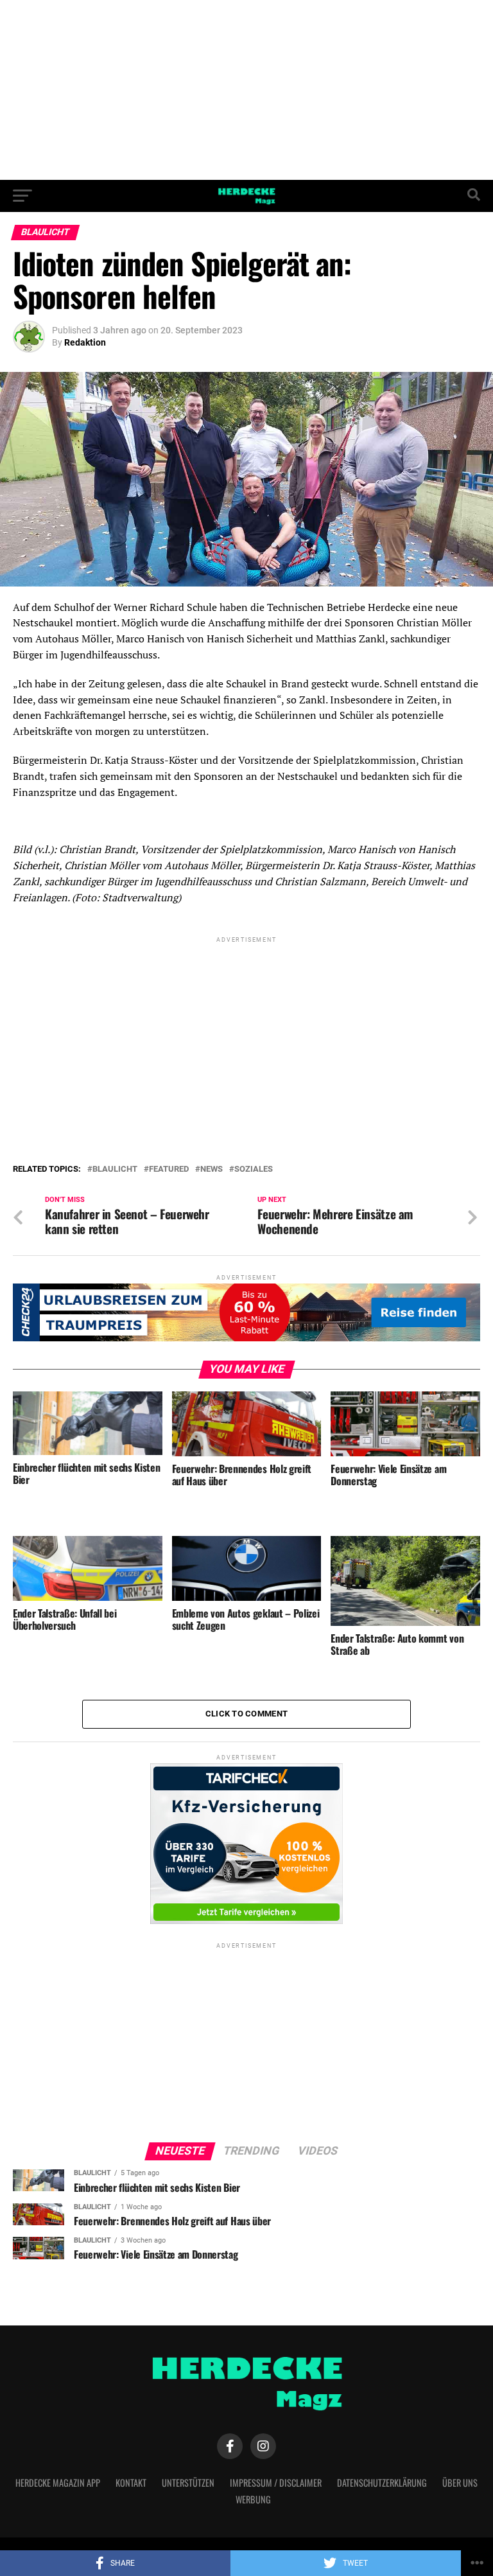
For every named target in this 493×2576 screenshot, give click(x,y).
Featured (169, 1169)
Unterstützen (188, 2483)
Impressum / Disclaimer (276, 2483)
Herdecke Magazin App (58, 2483)
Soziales (254, 1169)
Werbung (253, 2499)
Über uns (460, 2483)
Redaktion (85, 342)
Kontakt (131, 2483)
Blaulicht (115, 1169)
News (212, 1169)
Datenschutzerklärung (382, 2483)
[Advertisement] (246, 90)
